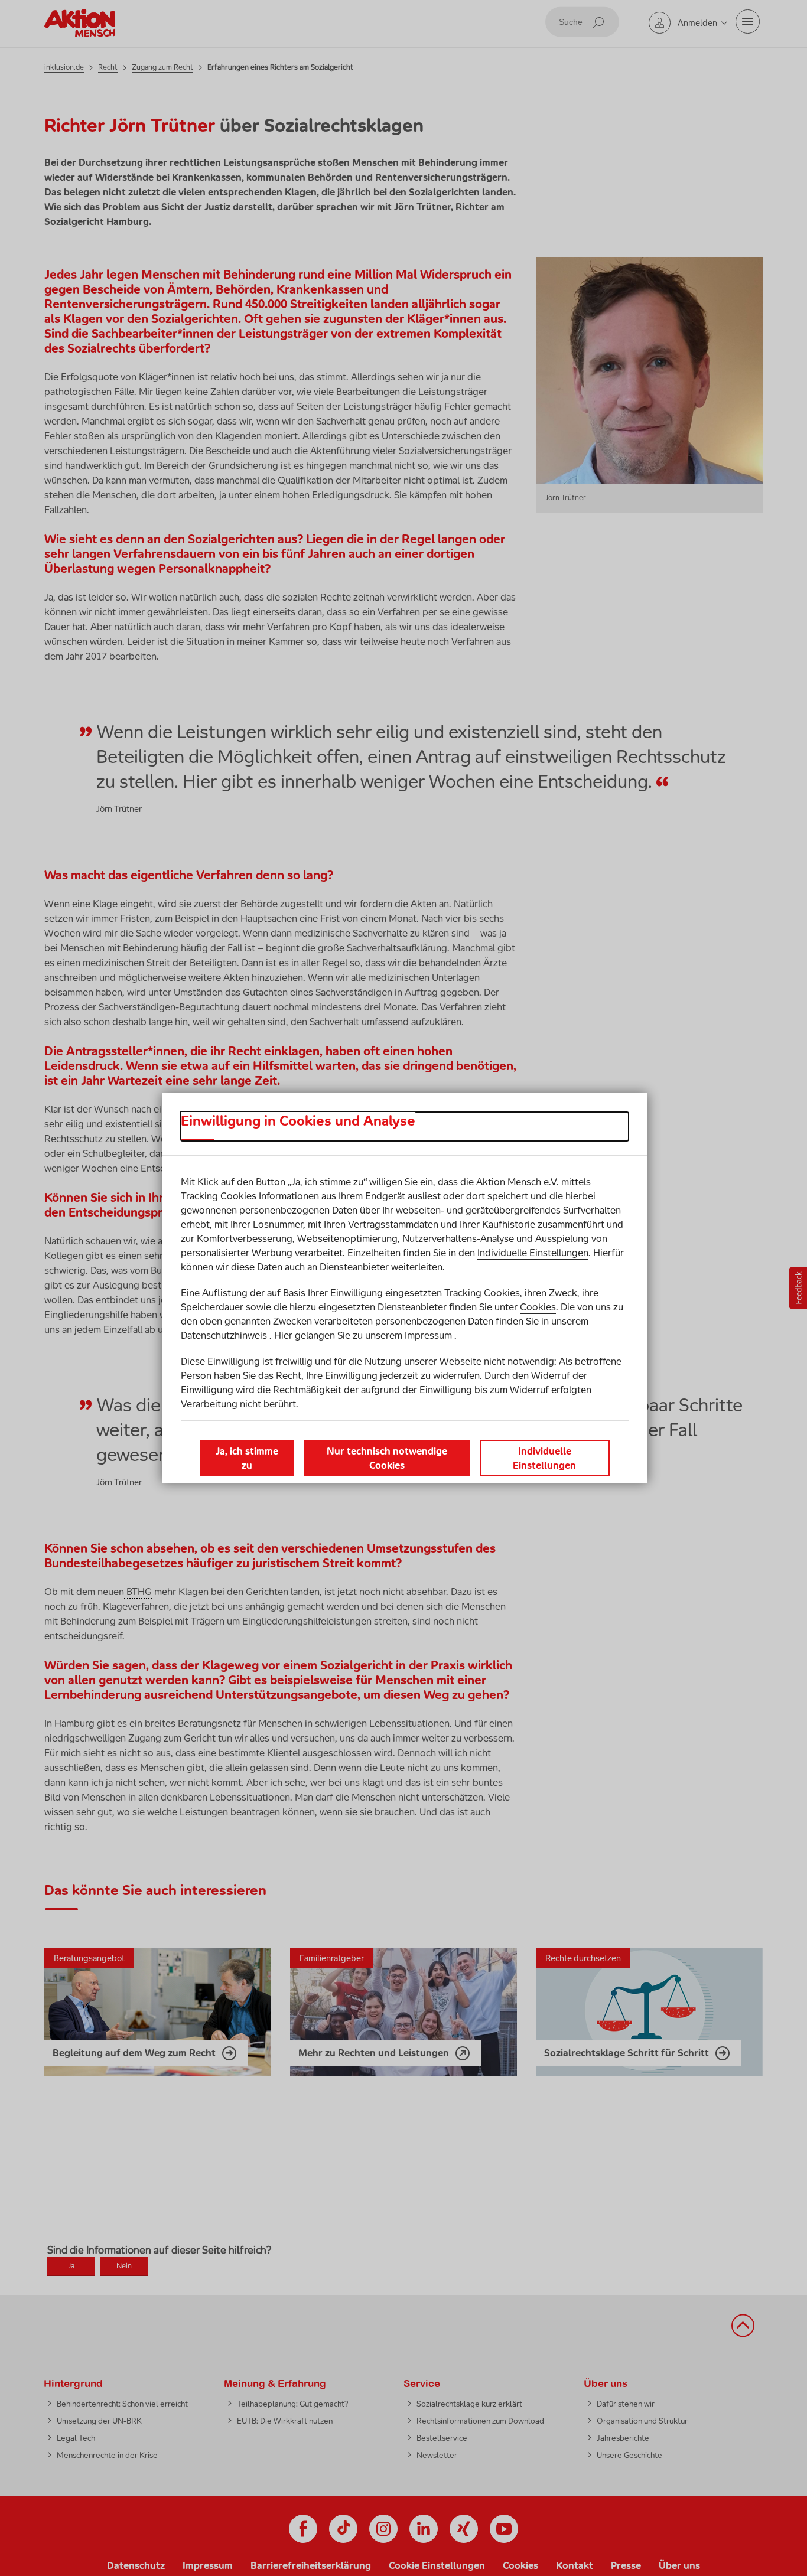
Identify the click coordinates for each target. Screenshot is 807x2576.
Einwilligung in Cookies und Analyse (298, 1121)
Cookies (538, 1307)
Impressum (428, 1335)
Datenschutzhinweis (224, 1335)
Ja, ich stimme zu (247, 1458)
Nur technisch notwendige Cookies (387, 1458)
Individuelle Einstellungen (533, 1253)
